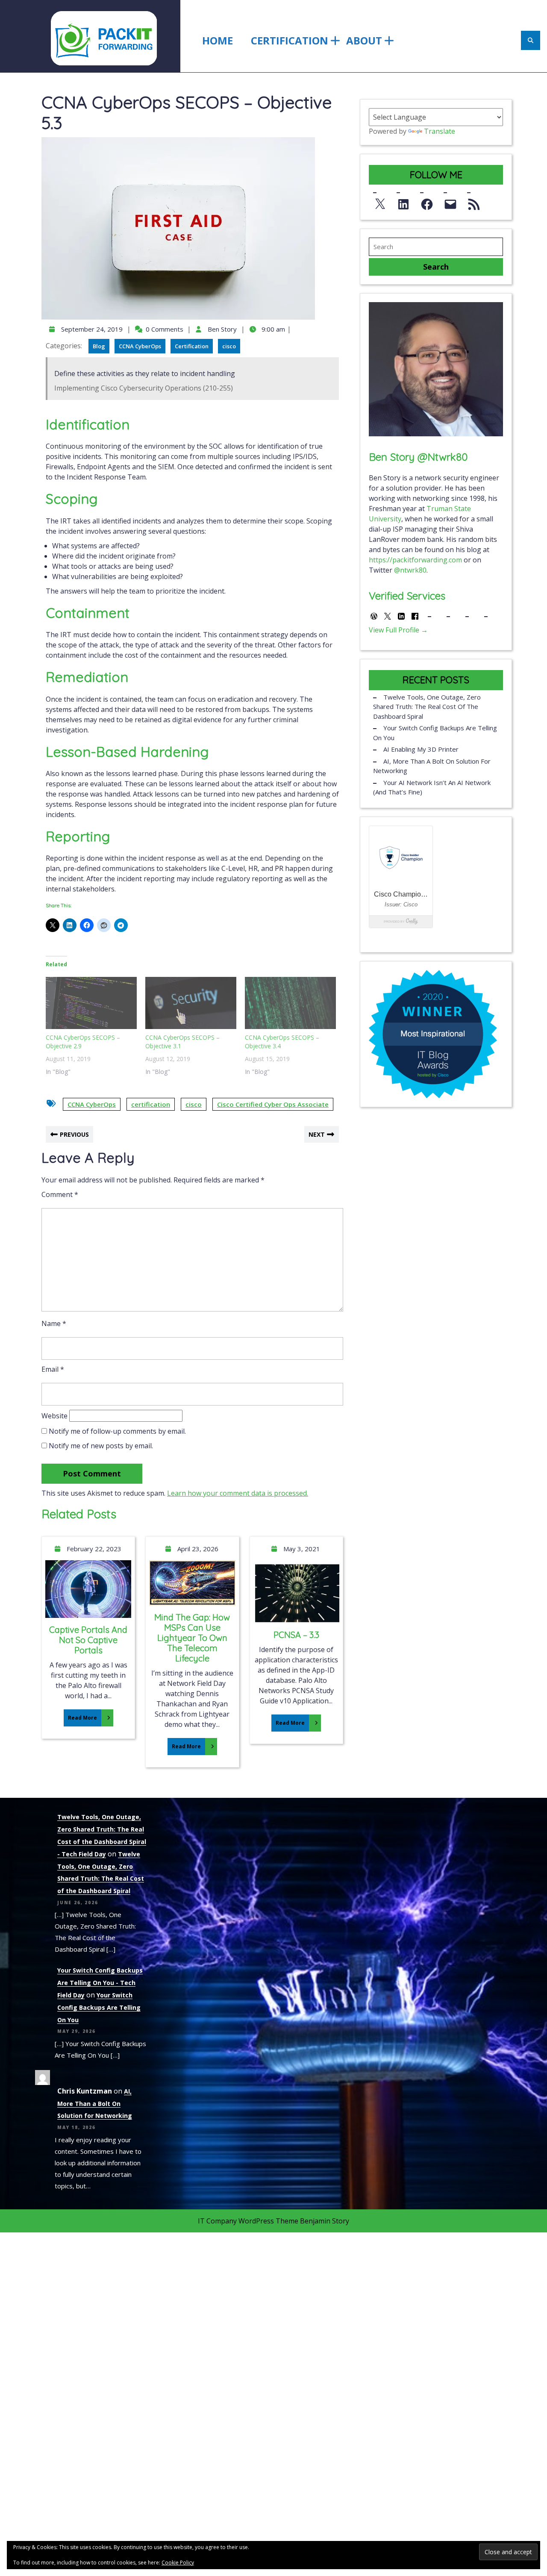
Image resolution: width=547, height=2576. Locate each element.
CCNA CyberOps (140, 346)
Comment (60, 1194)
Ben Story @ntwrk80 (418, 457)
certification (151, 1104)
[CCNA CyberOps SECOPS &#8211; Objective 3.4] (290, 1003)
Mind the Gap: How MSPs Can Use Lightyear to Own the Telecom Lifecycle (192, 1638)
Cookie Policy (178, 2563)
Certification (290, 40)
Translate (440, 131)
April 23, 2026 (197, 1549)
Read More (80, 1715)
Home (218, 40)
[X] (380, 202)
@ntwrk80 (410, 570)
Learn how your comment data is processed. (238, 1493)
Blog (99, 346)
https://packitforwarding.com (415, 560)
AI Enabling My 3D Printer (421, 749)
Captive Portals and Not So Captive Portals (88, 1640)
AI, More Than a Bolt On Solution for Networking (432, 766)
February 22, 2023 (93, 1549)
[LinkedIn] (403, 202)
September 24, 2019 (91, 329)
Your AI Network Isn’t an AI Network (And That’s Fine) (432, 787)
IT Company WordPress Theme (248, 2221)
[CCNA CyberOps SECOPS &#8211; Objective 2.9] (91, 1003)
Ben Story (221, 329)
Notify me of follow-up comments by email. (117, 1431)
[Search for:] (436, 247)
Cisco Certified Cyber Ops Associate (273, 1104)
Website (54, 1416)
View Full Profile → (398, 630)
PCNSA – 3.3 (296, 1635)
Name (54, 1323)
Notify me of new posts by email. (101, 1446)
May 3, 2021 (301, 1549)
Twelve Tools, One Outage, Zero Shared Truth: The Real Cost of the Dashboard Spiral (427, 707)
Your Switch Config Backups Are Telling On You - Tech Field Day (100, 1983)
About (364, 40)
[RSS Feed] (474, 202)
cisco (229, 346)
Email (53, 1369)
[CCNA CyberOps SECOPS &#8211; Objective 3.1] (191, 1003)
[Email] (450, 202)
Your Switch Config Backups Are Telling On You (435, 733)
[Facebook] (427, 202)
